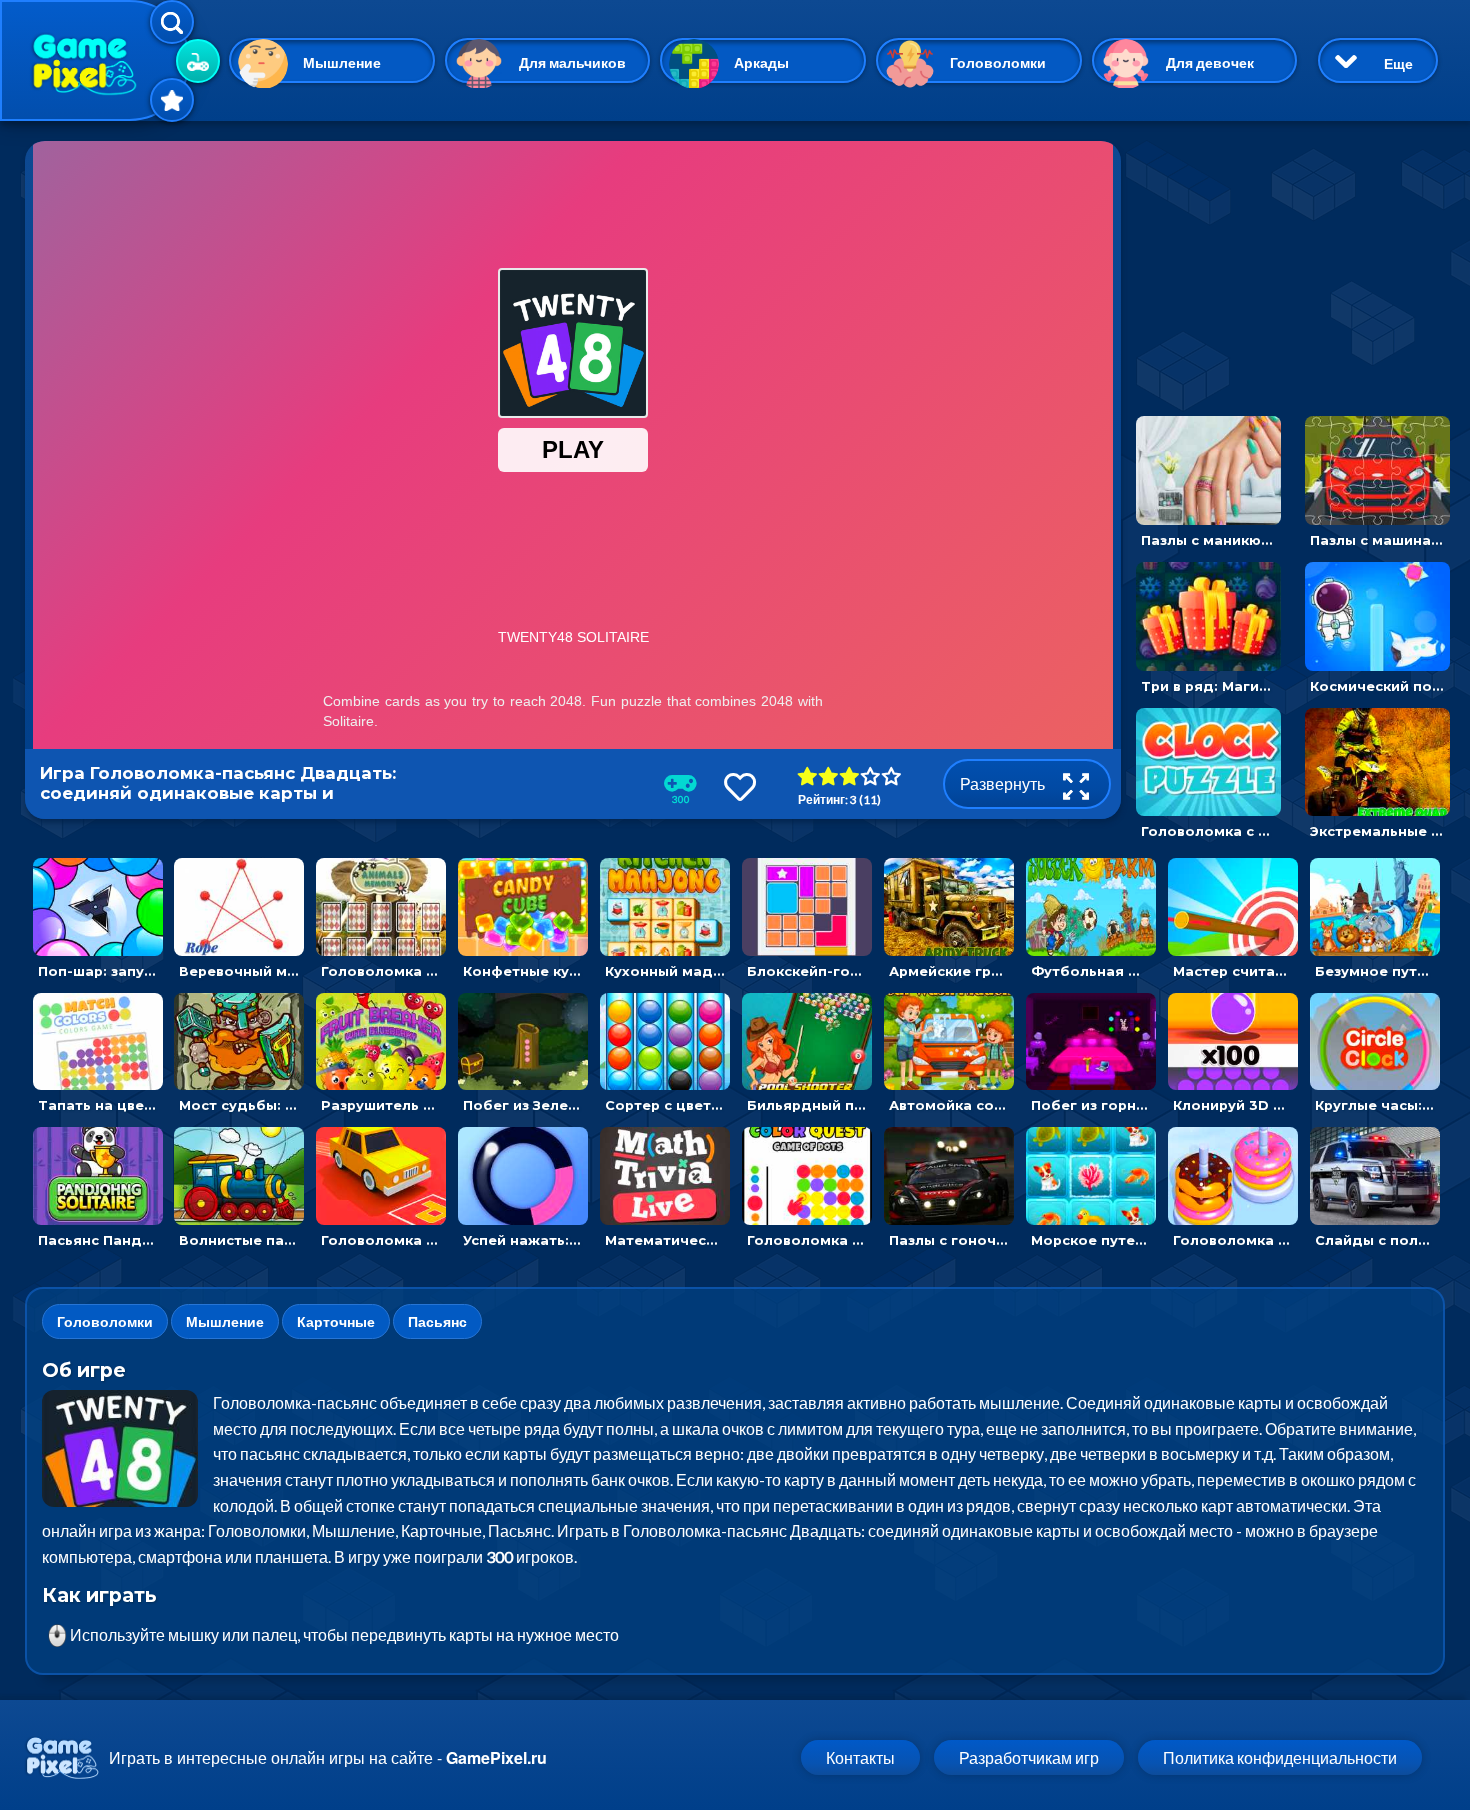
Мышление (342, 62)
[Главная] (95, 60)
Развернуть (1004, 783)
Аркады (761, 62)
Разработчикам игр (1029, 1757)
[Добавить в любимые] (740, 786)
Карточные (336, 1321)
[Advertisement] (1288, 266)
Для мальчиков (572, 62)
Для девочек (1210, 62)
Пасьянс (437, 1321)
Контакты (860, 1757)
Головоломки (998, 62)
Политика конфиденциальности (1280, 1757)
